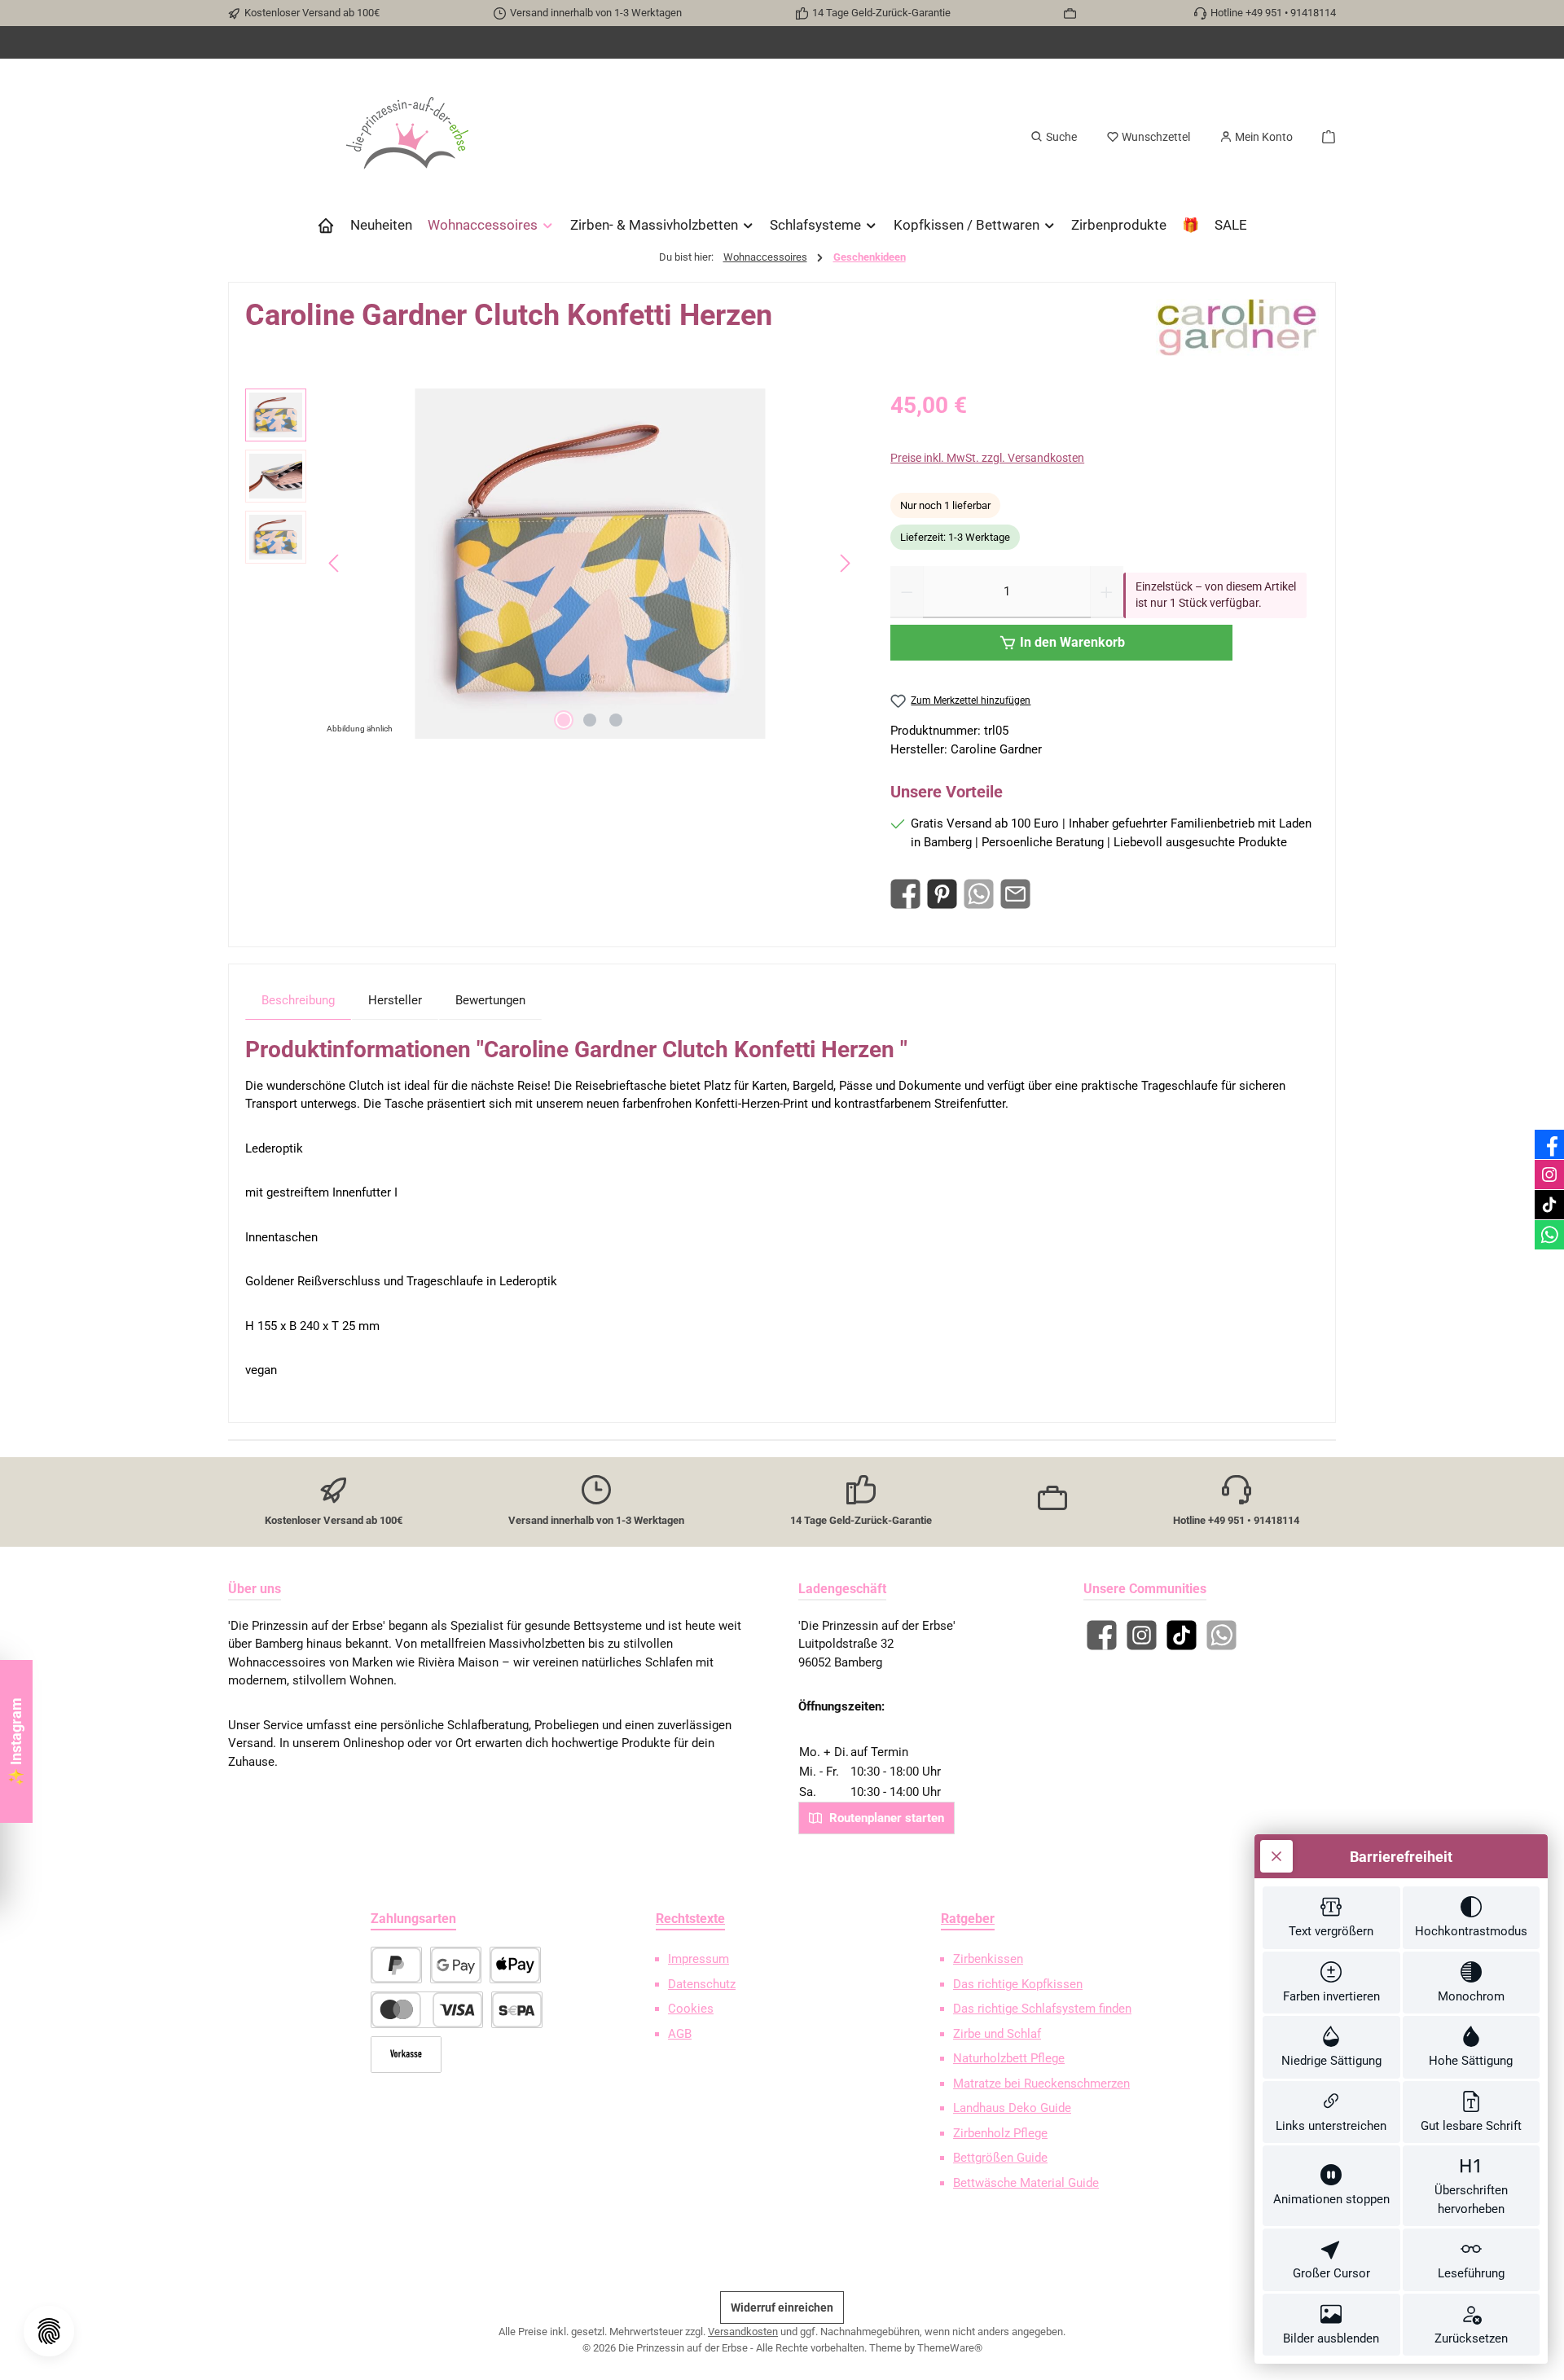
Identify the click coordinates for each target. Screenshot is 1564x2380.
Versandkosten (743, 2332)
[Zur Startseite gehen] (407, 137)
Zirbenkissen (988, 1959)
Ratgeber (968, 1919)
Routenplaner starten (885, 1818)
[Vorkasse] (406, 2055)
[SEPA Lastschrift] (517, 2010)
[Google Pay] (456, 1965)
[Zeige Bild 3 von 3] (616, 720)
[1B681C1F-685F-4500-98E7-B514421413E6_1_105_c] (590, 564)
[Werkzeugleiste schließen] (1276, 1856)
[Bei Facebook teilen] (905, 894)
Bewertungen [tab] (490, 1000)
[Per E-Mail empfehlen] (1015, 894)
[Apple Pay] (515, 1965)
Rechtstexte (690, 1919)
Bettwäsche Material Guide (1026, 2183)
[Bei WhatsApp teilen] (979, 894)
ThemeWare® (950, 2348)
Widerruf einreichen (782, 2308)
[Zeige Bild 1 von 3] (564, 720)
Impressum (699, 1959)
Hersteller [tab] (395, 1000)
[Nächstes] (845, 563)
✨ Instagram (16, 1741)
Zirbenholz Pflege (1000, 2133)
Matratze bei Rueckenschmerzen (1041, 2084)
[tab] (298, 1000)
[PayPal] (396, 1965)
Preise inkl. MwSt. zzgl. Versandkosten (987, 458)
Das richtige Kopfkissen (1018, 1984)
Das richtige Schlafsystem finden (1042, 2009)
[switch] (1331, 1918)
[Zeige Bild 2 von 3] (590, 720)
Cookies (691, 2009)
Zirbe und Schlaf (997, 2034)
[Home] (326, 225)
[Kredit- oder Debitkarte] (427, 2010)
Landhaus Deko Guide (1012, 2108)
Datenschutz (702, 1984)
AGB (680, 2034)
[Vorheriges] (335, 563)
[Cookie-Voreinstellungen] (49, 2331)
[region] (551, 564)
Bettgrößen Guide (1000, 2158)
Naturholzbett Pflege (1009, 2058)
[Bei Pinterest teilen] (942, 894)
